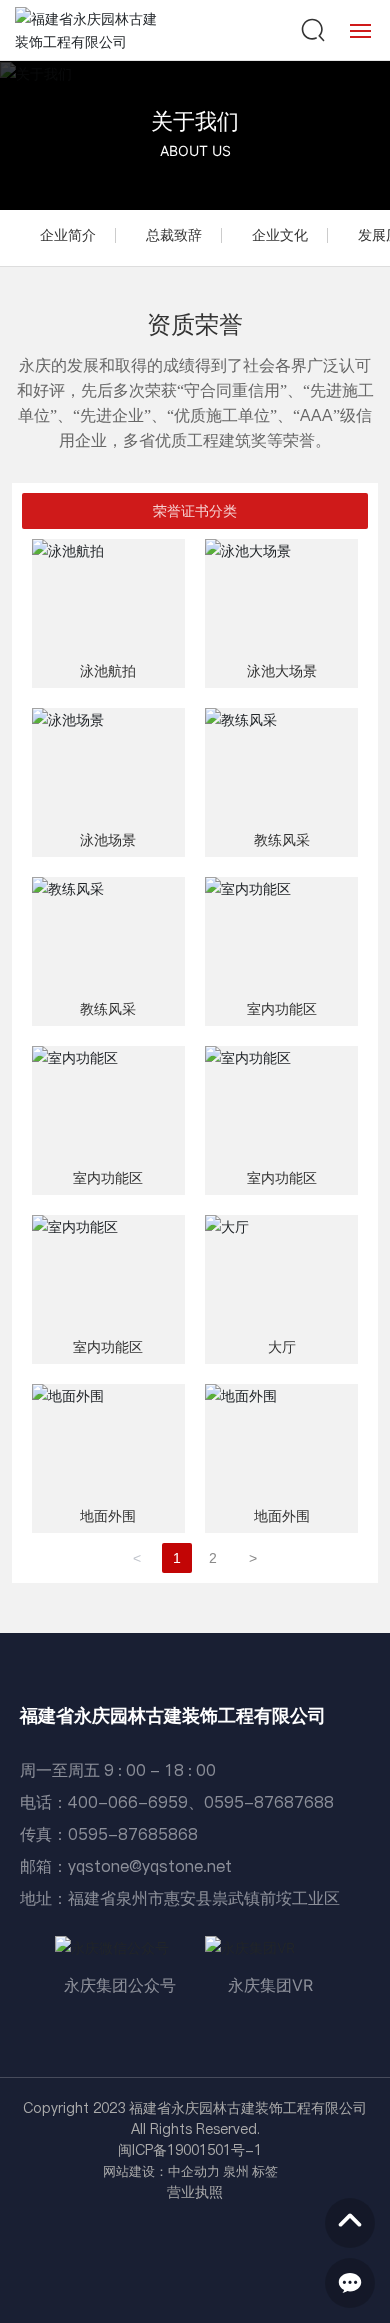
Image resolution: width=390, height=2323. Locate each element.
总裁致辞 (174, 235)
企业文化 (280, 235)
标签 (265, 2171)
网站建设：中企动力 (161, 2171)
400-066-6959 (128, 1802)
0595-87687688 (269, 1802)
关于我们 (195, 121)
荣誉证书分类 (195, 511)
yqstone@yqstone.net (150, 1866)
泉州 (236, 2171)
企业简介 (68, 235)
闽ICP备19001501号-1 (190, 2150)
